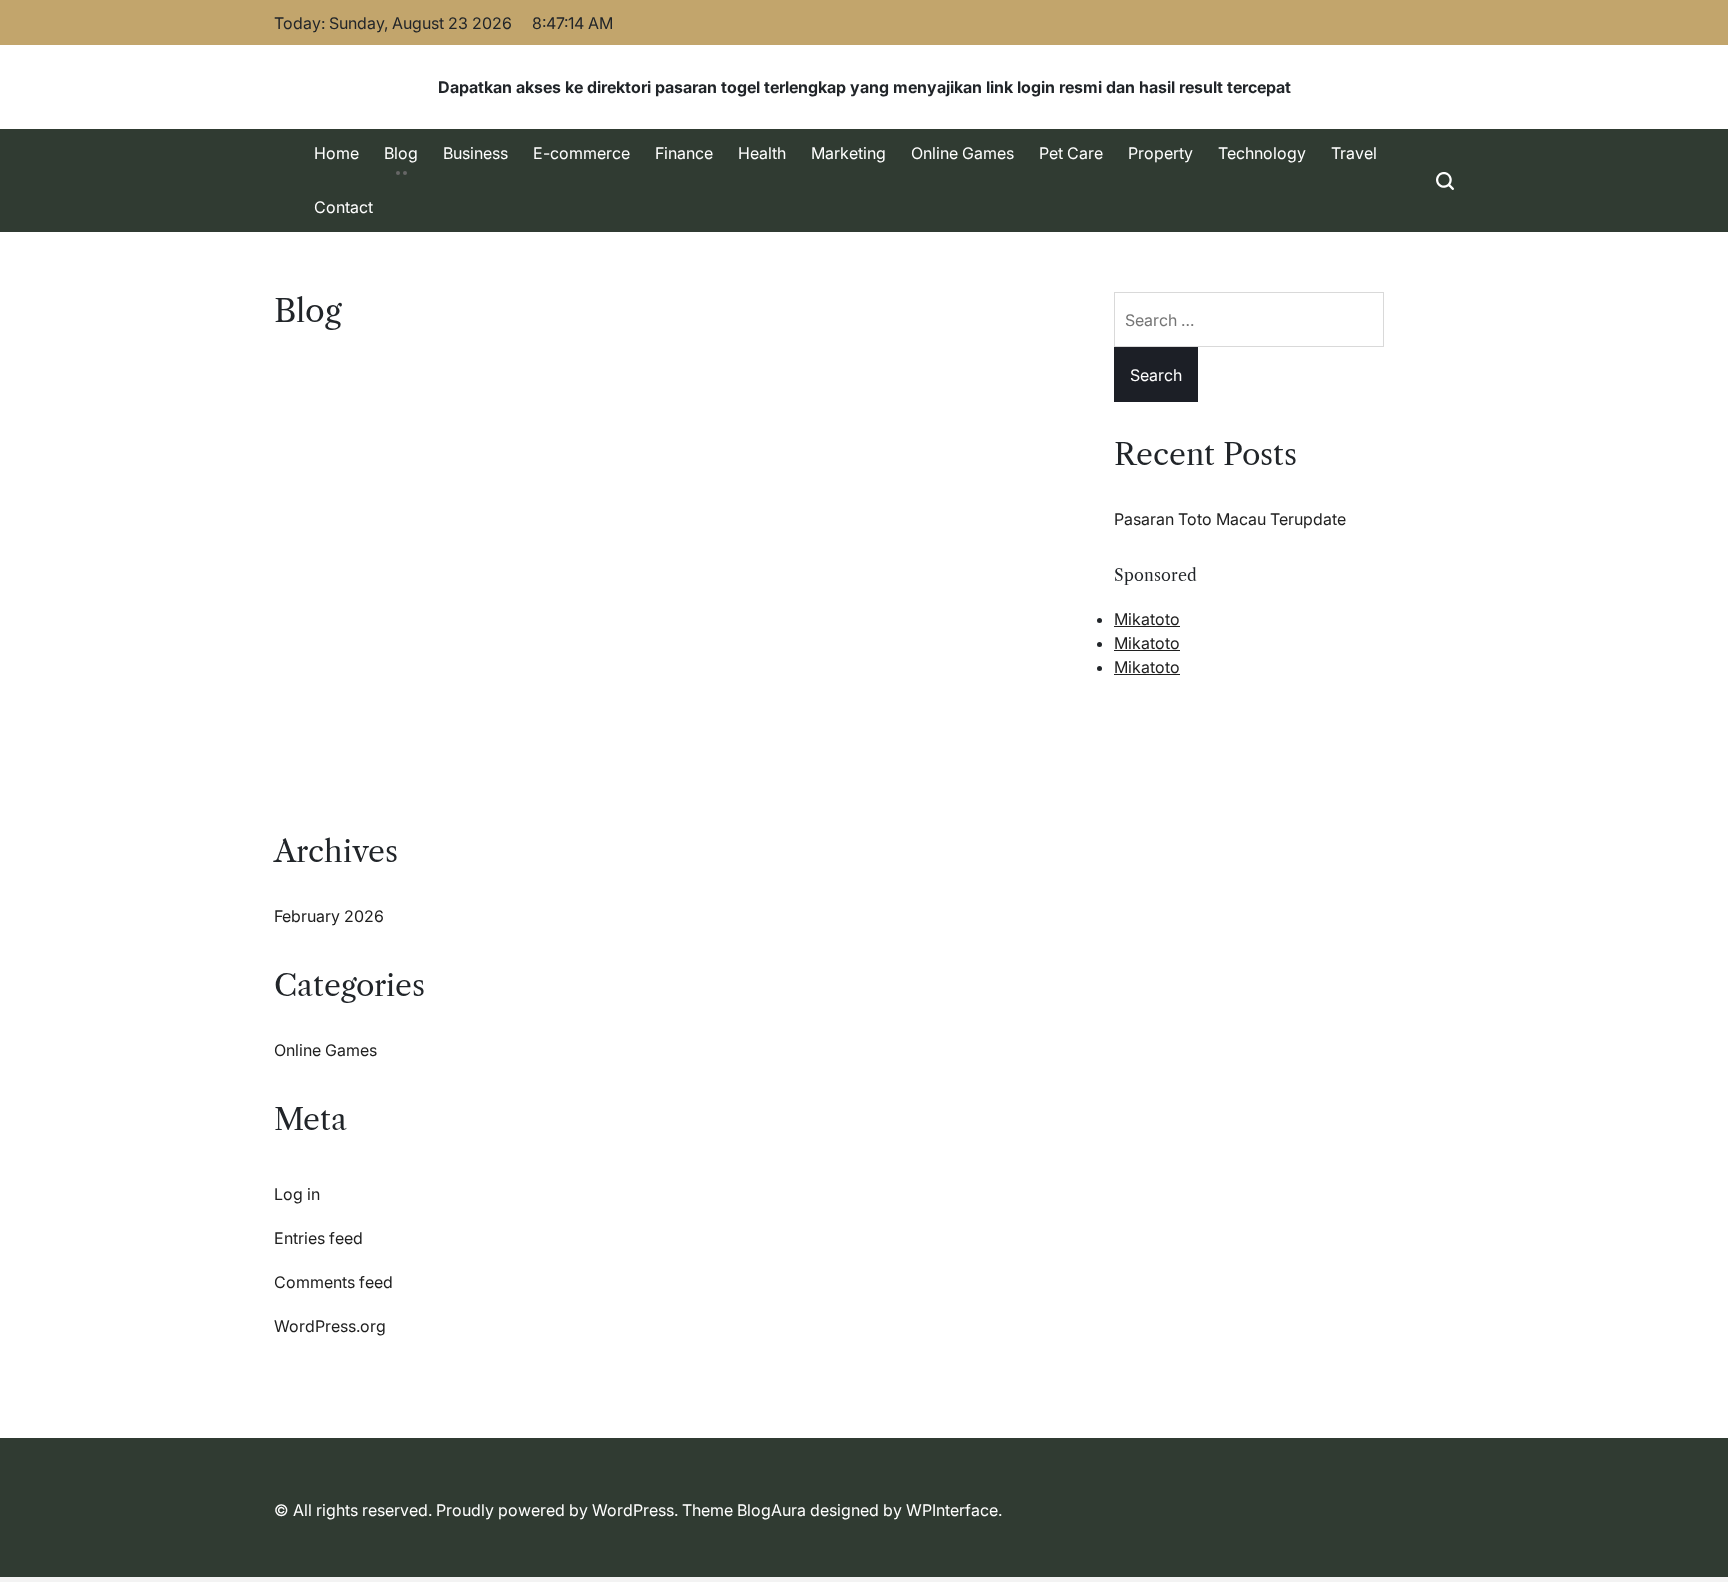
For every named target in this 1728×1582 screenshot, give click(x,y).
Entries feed (318, 1238)
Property (1160, 153)
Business (475, 153)
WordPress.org (330, 1326)
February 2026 (329, 916)
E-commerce (581, 153)
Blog (401, 153)
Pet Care (1071, 153)
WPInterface (952, 1510)
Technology (1262, 153)
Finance (684, 153)
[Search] (1445, 180)
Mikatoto (1147, 619)
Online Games (962, 153)
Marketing (848, 153)
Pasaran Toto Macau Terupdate (1230, 519)
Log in (297, 1194)
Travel (1354, 153)
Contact (343, 207)
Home (336, 153)
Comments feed (333, 1282)
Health (762, 153)
